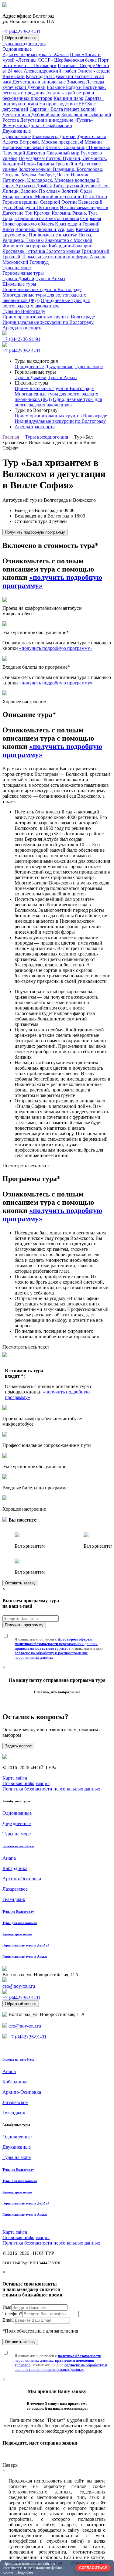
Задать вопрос (18, 1746)
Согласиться (93, 2568)
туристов (43, 1648)
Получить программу (24, 1625)
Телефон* (12, 2314)
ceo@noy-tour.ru (19, 1986)
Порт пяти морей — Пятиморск (55, 63)
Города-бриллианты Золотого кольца (41, 218)
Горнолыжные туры (23, 273)
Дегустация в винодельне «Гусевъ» (57, 120)
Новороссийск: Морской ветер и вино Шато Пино (55, 197)
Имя (7, 2307)
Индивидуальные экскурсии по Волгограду (48, 322)
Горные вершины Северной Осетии (40, 202)
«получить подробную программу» (56, 648)
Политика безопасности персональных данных (51, 1789)
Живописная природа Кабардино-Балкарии (48, 246)
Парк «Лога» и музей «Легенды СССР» (52, 57)
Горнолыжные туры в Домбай (26, 1945)
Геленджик (14, 1899)
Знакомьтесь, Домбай (54, 136)
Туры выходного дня (24, 44)
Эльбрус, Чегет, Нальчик (63, 175)
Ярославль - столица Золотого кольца (41, 251)
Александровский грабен (50, 71)
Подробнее (25, 2572)
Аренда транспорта (22, 328)
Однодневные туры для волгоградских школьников (46, 303)
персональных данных (56, 1644)
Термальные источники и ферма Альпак (63, 257)
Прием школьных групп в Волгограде (42, 289)
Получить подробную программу (35, 532)
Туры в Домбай (18, 278)
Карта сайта (15, 1778)
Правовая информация (26, 1783)
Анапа (9, 1858)
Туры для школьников (20, 1923)
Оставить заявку (20, 1583)
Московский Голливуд (26, 262)
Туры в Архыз (50, 278)
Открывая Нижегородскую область (52, 221)
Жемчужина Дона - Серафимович (37, 126)
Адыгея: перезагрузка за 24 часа (36, 54)
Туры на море (17, 136)
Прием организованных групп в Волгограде (49, 317)
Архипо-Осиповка (22, 1879)
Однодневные (17, 49)
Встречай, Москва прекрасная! (51, 142)
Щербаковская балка (75, 60)
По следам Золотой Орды (65, 191)
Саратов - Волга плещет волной (63, 109)
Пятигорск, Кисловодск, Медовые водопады (49, 180)
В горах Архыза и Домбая (51, 183)
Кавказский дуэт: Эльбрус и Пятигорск (52, 205)
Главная (11, 437)
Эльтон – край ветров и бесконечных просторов (48, 95)
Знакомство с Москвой (69, 240)
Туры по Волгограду (24, 311)
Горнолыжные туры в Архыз (25, 1957)
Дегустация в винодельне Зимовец (49, 82)
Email (8, 2320)
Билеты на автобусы (18, 1846)
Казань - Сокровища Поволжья (78, 147)
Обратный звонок (21, 38)
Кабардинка (15, 1868)
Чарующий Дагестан (24, 153)
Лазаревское (15, 1889)
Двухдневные (17, 131)
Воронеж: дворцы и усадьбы (45, 229)
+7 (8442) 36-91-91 (21, 32)
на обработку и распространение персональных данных (51, 1655)
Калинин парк (68, 98)
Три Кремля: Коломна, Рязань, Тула (61, 213)
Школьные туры (19, 284)
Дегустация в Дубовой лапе (31, 115)
